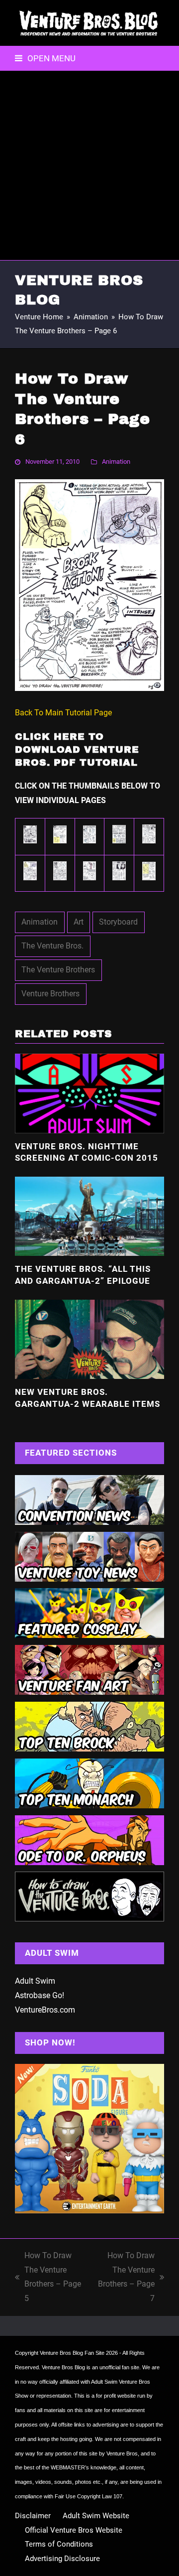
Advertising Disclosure (62, 2559)
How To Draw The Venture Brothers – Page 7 (125, 2277)
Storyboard (118, 922)
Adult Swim (35, 1981)
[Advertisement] (89, 165)
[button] (45, 58)
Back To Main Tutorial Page (63, 713)
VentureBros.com (45, 2010)
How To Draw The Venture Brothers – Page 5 (48, 2277)
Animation (116, 462)
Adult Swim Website (96, 2516)
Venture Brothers (50, 994)
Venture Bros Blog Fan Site (72, 2353)
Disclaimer (33, 2516)
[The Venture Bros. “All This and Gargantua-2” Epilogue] (89, 1216)
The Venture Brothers (58, 970)
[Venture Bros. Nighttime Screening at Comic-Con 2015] (89, 1093)
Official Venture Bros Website (74, 2530)
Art (79, 922)
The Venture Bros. (52, 946)
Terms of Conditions (59, 2544)
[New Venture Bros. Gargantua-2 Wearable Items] (89, 1338)
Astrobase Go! (40, 1995)
